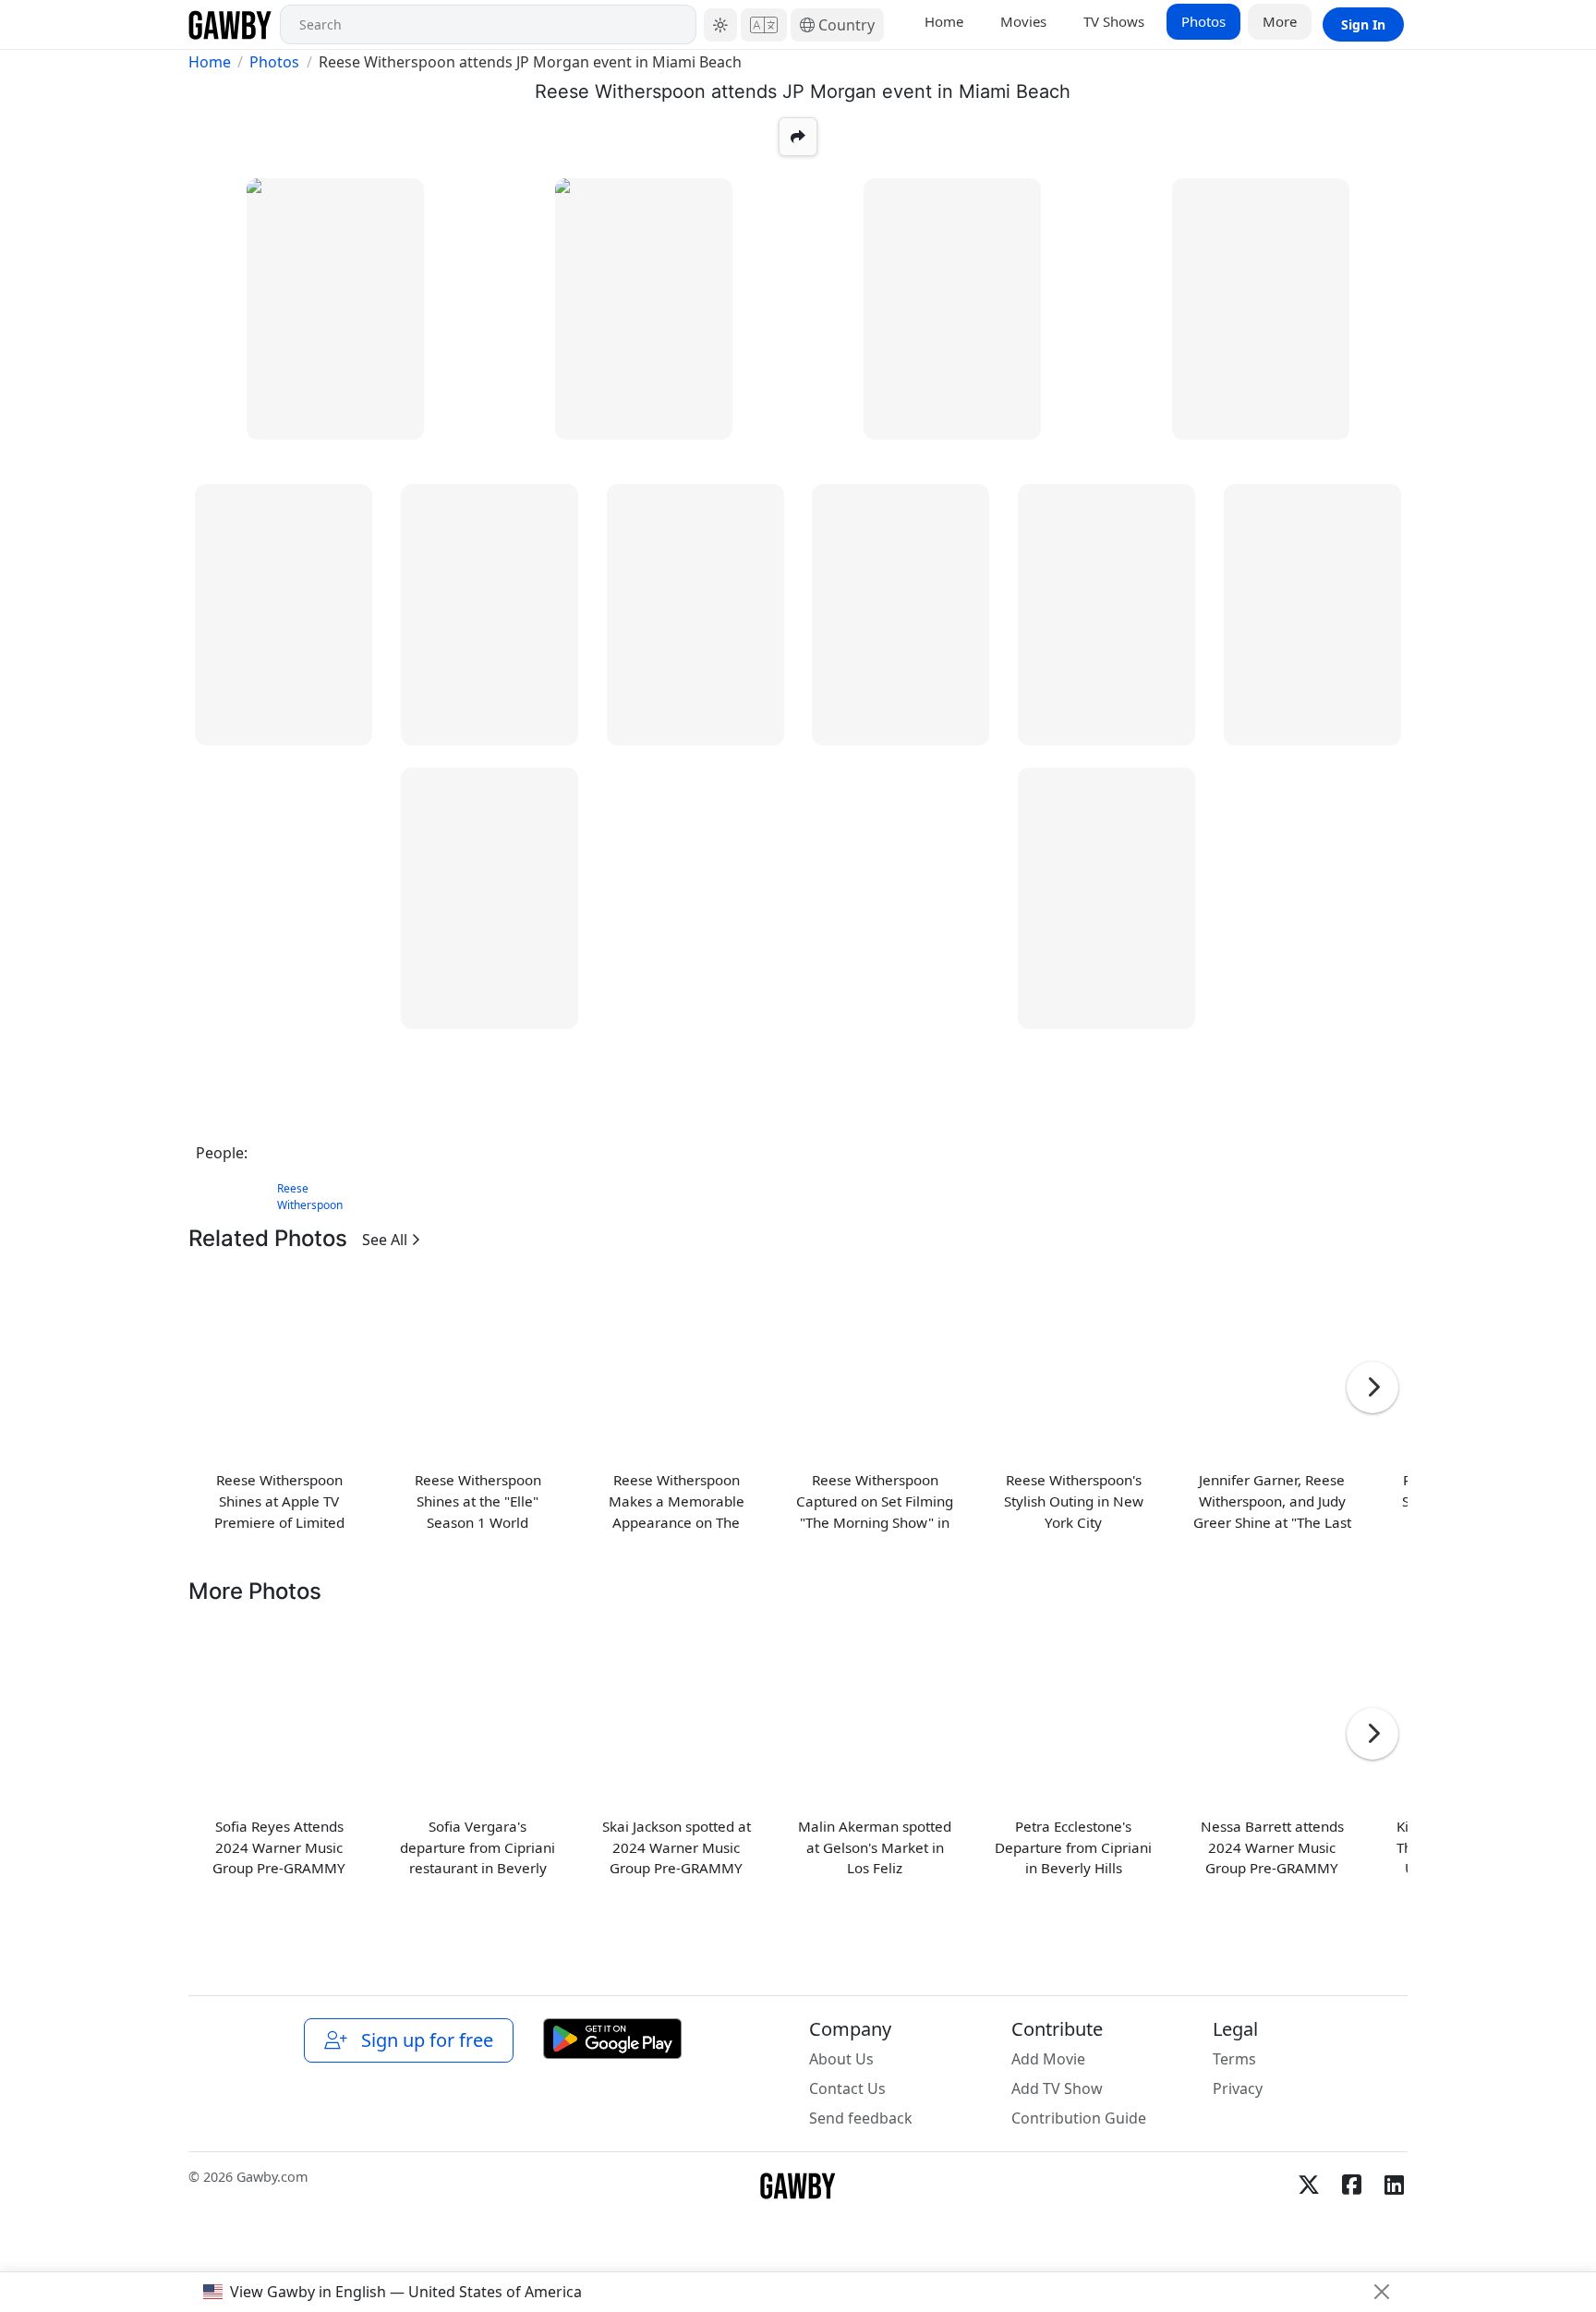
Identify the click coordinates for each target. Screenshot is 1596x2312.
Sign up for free (423, 2040)
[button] (720, 25)
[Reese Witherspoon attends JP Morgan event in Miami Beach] (335, 309)
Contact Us (847, 2088)
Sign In (1363, 24)
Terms (1234, 2059)
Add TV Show (1057, 2088)
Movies (1023, 21)
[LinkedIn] (1394, 2185)
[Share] (798, 137)
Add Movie (1048, 2059)
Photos (1203, 21)
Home (944, 21)
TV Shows (1114, 21)
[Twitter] (1309, 2185)
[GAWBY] (230, 24)
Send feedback (861, 2118)
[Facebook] (1351, 2185)
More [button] (1280, 21)
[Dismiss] (1382, 2292)
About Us (841, 2059)
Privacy (1238, 2088)
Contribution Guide (1079, 2118)
